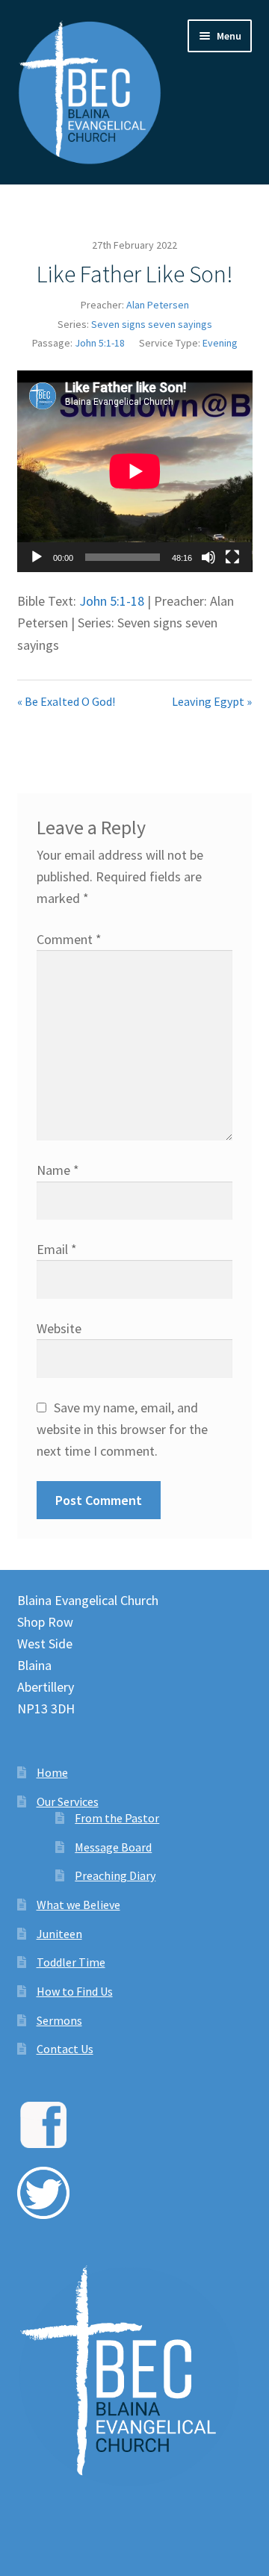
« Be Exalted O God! (66, 701)
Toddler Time (71, 1962)
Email (57, 1249)
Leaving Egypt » (212, 701)
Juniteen (59, 1934)
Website (59, 1328)
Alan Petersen (158, 305)
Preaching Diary (115, 1875)
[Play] (37, 557)
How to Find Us (75, 1991)
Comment (69, 939)
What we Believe (78, 1905)
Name (58, 1170)
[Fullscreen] (232, 557)
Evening (220, 343)
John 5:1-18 (100, 343)
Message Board (113, 1847)
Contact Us (65, 2049)
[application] (135, 471)
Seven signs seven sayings (152, 324)
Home (52, 1772)
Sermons (59, 2020)
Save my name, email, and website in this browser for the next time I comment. (122, 1429)
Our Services (68, 1801)
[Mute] (208, 557)
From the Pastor (117, 1818)
